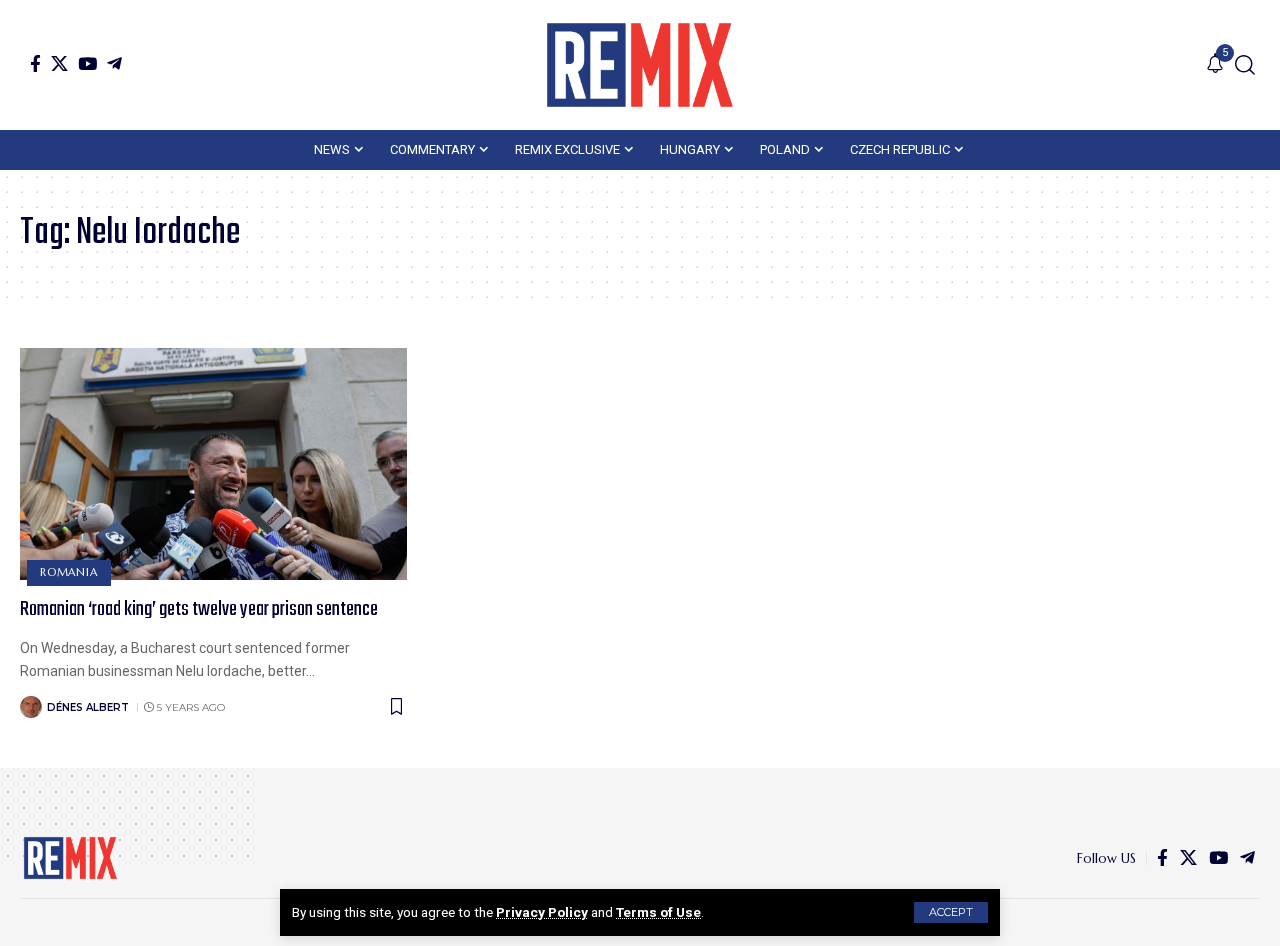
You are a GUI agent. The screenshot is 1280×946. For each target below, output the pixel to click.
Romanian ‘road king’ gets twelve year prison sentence (199, 609)
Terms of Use (658, 912)
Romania (68, 572)
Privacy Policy (542, 912)
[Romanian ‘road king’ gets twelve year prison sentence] (213, 464)
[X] (59, 63)
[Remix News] (640, 65)
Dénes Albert (88, 707)
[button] (951, 912)
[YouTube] (87, 63)
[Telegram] (114, 63)
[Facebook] (35, 63)
